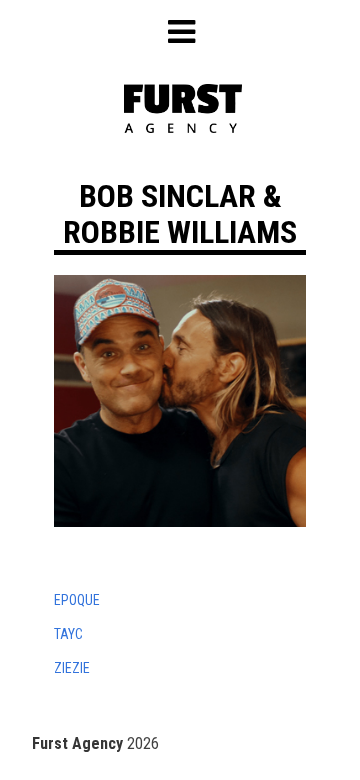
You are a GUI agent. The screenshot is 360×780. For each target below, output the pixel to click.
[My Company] (183, 127)
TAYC (68, 634)
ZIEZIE (72, 668)
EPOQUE (77, 600)
